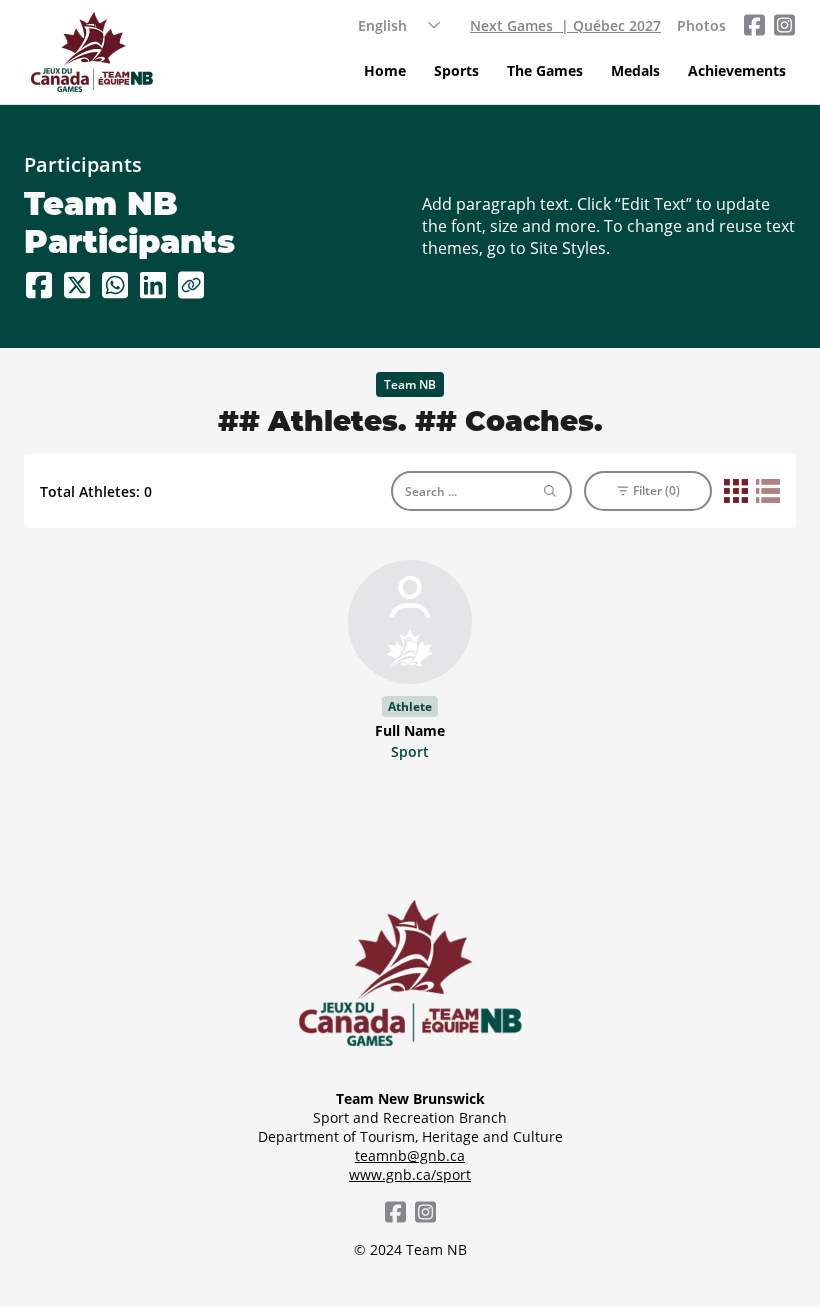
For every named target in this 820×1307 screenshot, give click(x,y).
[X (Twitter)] (77, 285)
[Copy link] (191, 285)
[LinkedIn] (153, 285)
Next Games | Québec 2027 (565, 25)
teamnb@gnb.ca (410, 1155)
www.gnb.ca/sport (410, 1174)
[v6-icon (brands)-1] (754, 25)
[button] (456, 71)
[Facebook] (39, 285)
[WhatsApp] (115, 285)
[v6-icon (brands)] (784, 25)
